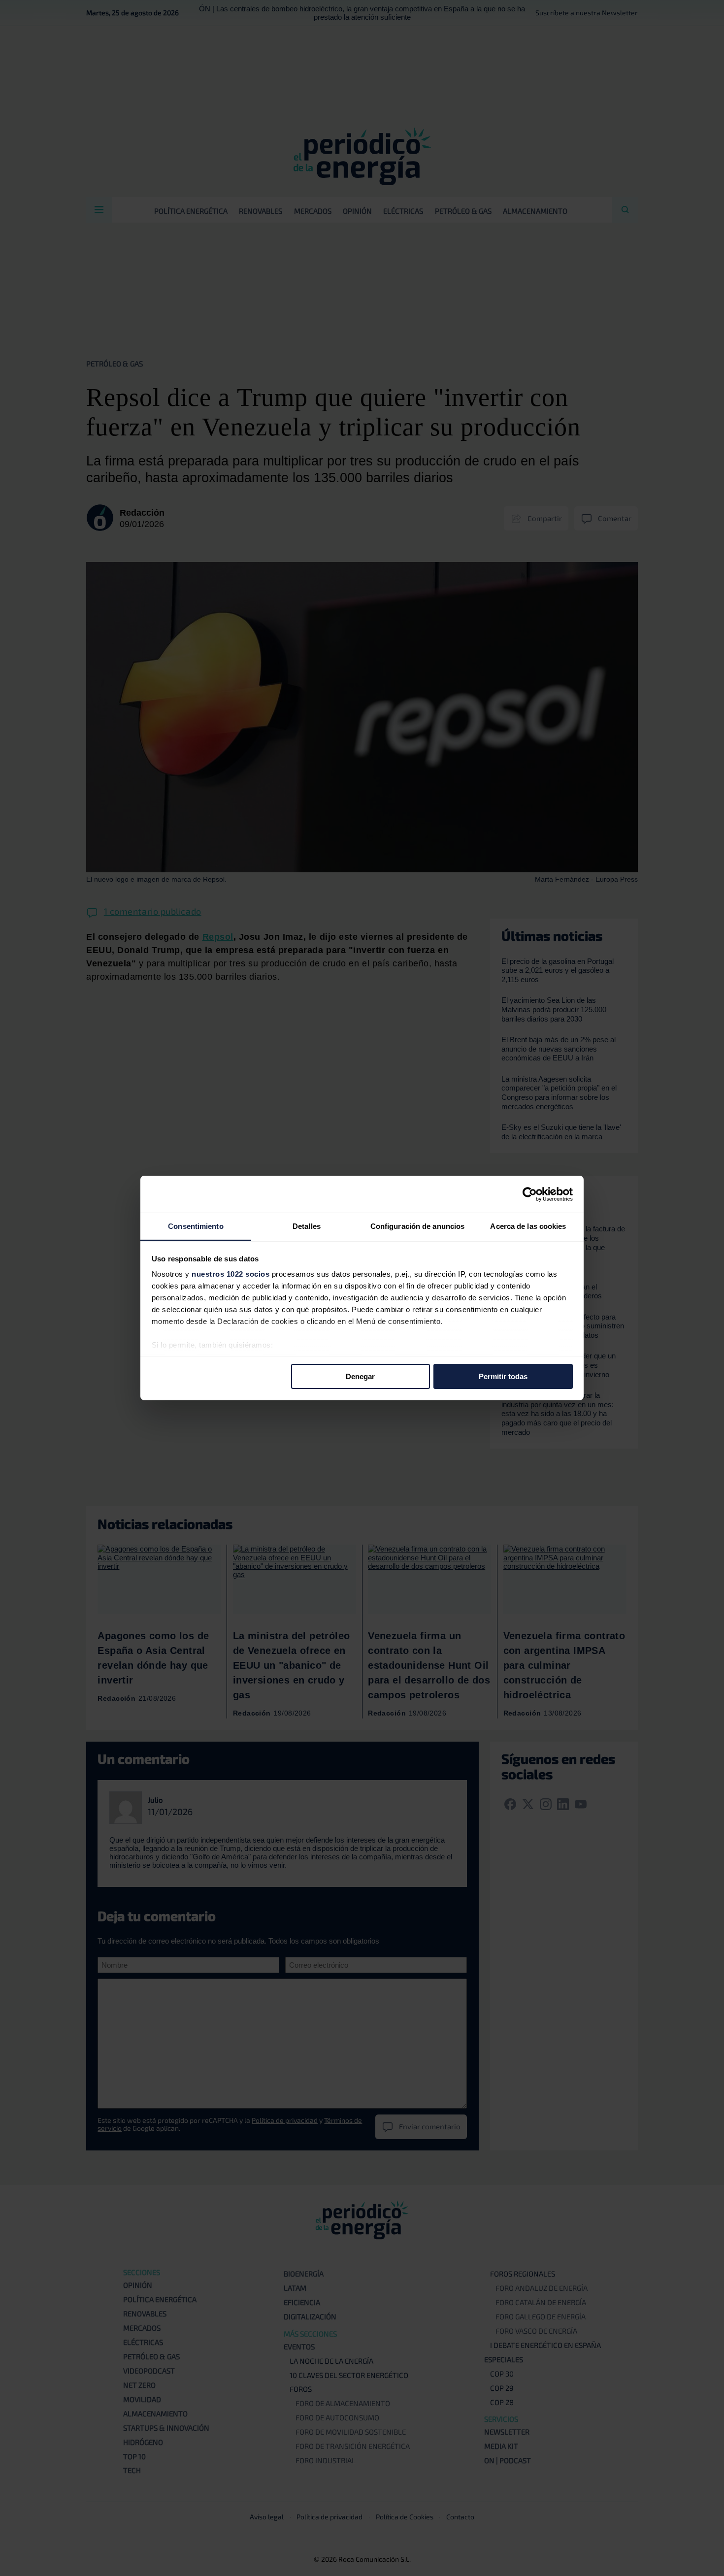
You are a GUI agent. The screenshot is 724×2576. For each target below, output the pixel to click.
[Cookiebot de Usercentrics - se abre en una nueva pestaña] (530, 1194)
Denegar (360, 1376)
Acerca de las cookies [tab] (528, 1226)
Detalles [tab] (307, 1226)
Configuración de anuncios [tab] (418, 1226)
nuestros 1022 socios (230, 1274)
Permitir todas (503, 1376)
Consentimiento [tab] (196, 1226)
